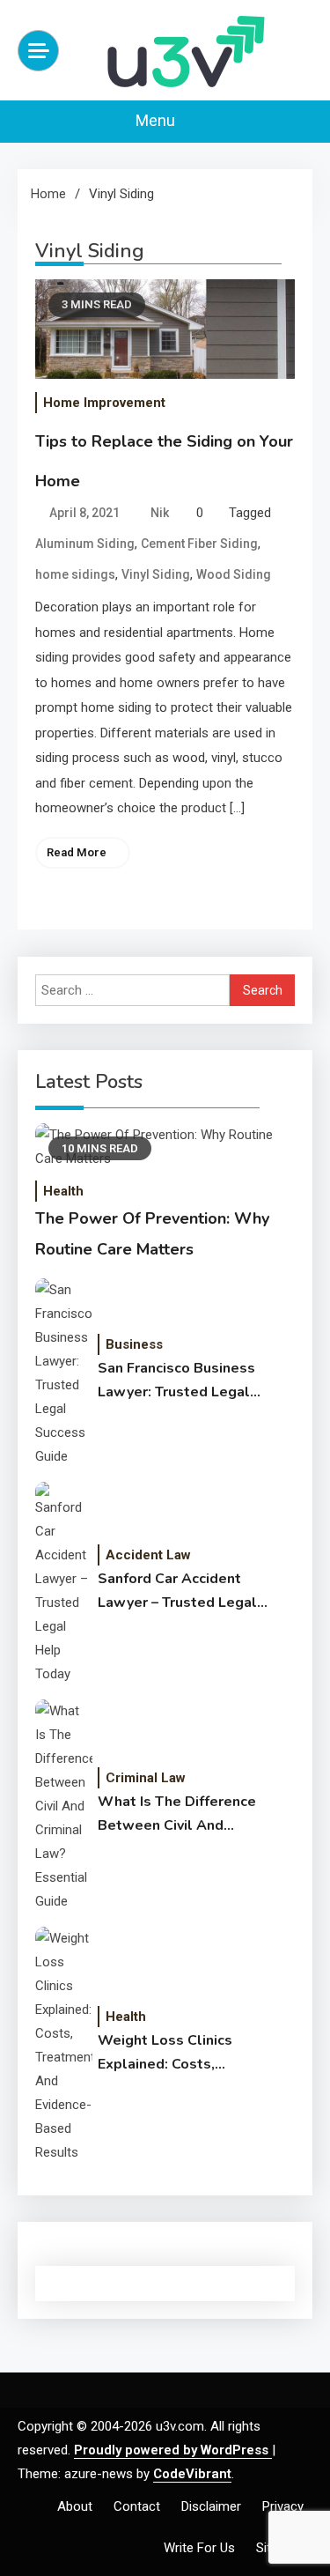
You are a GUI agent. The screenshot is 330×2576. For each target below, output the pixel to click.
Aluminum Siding (85, 544)
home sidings (75, 574)
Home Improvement (104, 403)
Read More (77, 852)
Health (63, 1191)
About (75, 2506)
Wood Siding (234, 574)
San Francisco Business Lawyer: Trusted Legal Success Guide (176, 1381)
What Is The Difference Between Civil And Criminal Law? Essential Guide (178, 1815)
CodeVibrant (192, 2474)
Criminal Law (146, 1778)
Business (134, 1344)
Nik (160, 513)
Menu (157, 120)
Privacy (283, 2506)
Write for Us (199, 2548)
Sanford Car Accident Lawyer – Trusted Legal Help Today (177, 1592)
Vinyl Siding (156, 574)
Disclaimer (211, 2506)
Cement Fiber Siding (199, 544)
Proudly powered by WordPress (173, 2450)
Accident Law (148, 1555)
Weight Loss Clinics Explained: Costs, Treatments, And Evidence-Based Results (181, 2054)
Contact (137, 2506)
